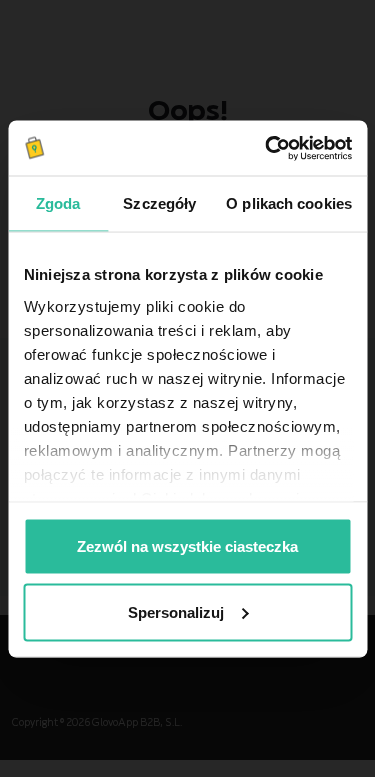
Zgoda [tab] (58, 203)
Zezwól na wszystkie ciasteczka (187, 546)
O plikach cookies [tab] (289, 203)
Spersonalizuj (176, 611)
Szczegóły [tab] (159, 203)
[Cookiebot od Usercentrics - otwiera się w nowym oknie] (267, 148)
